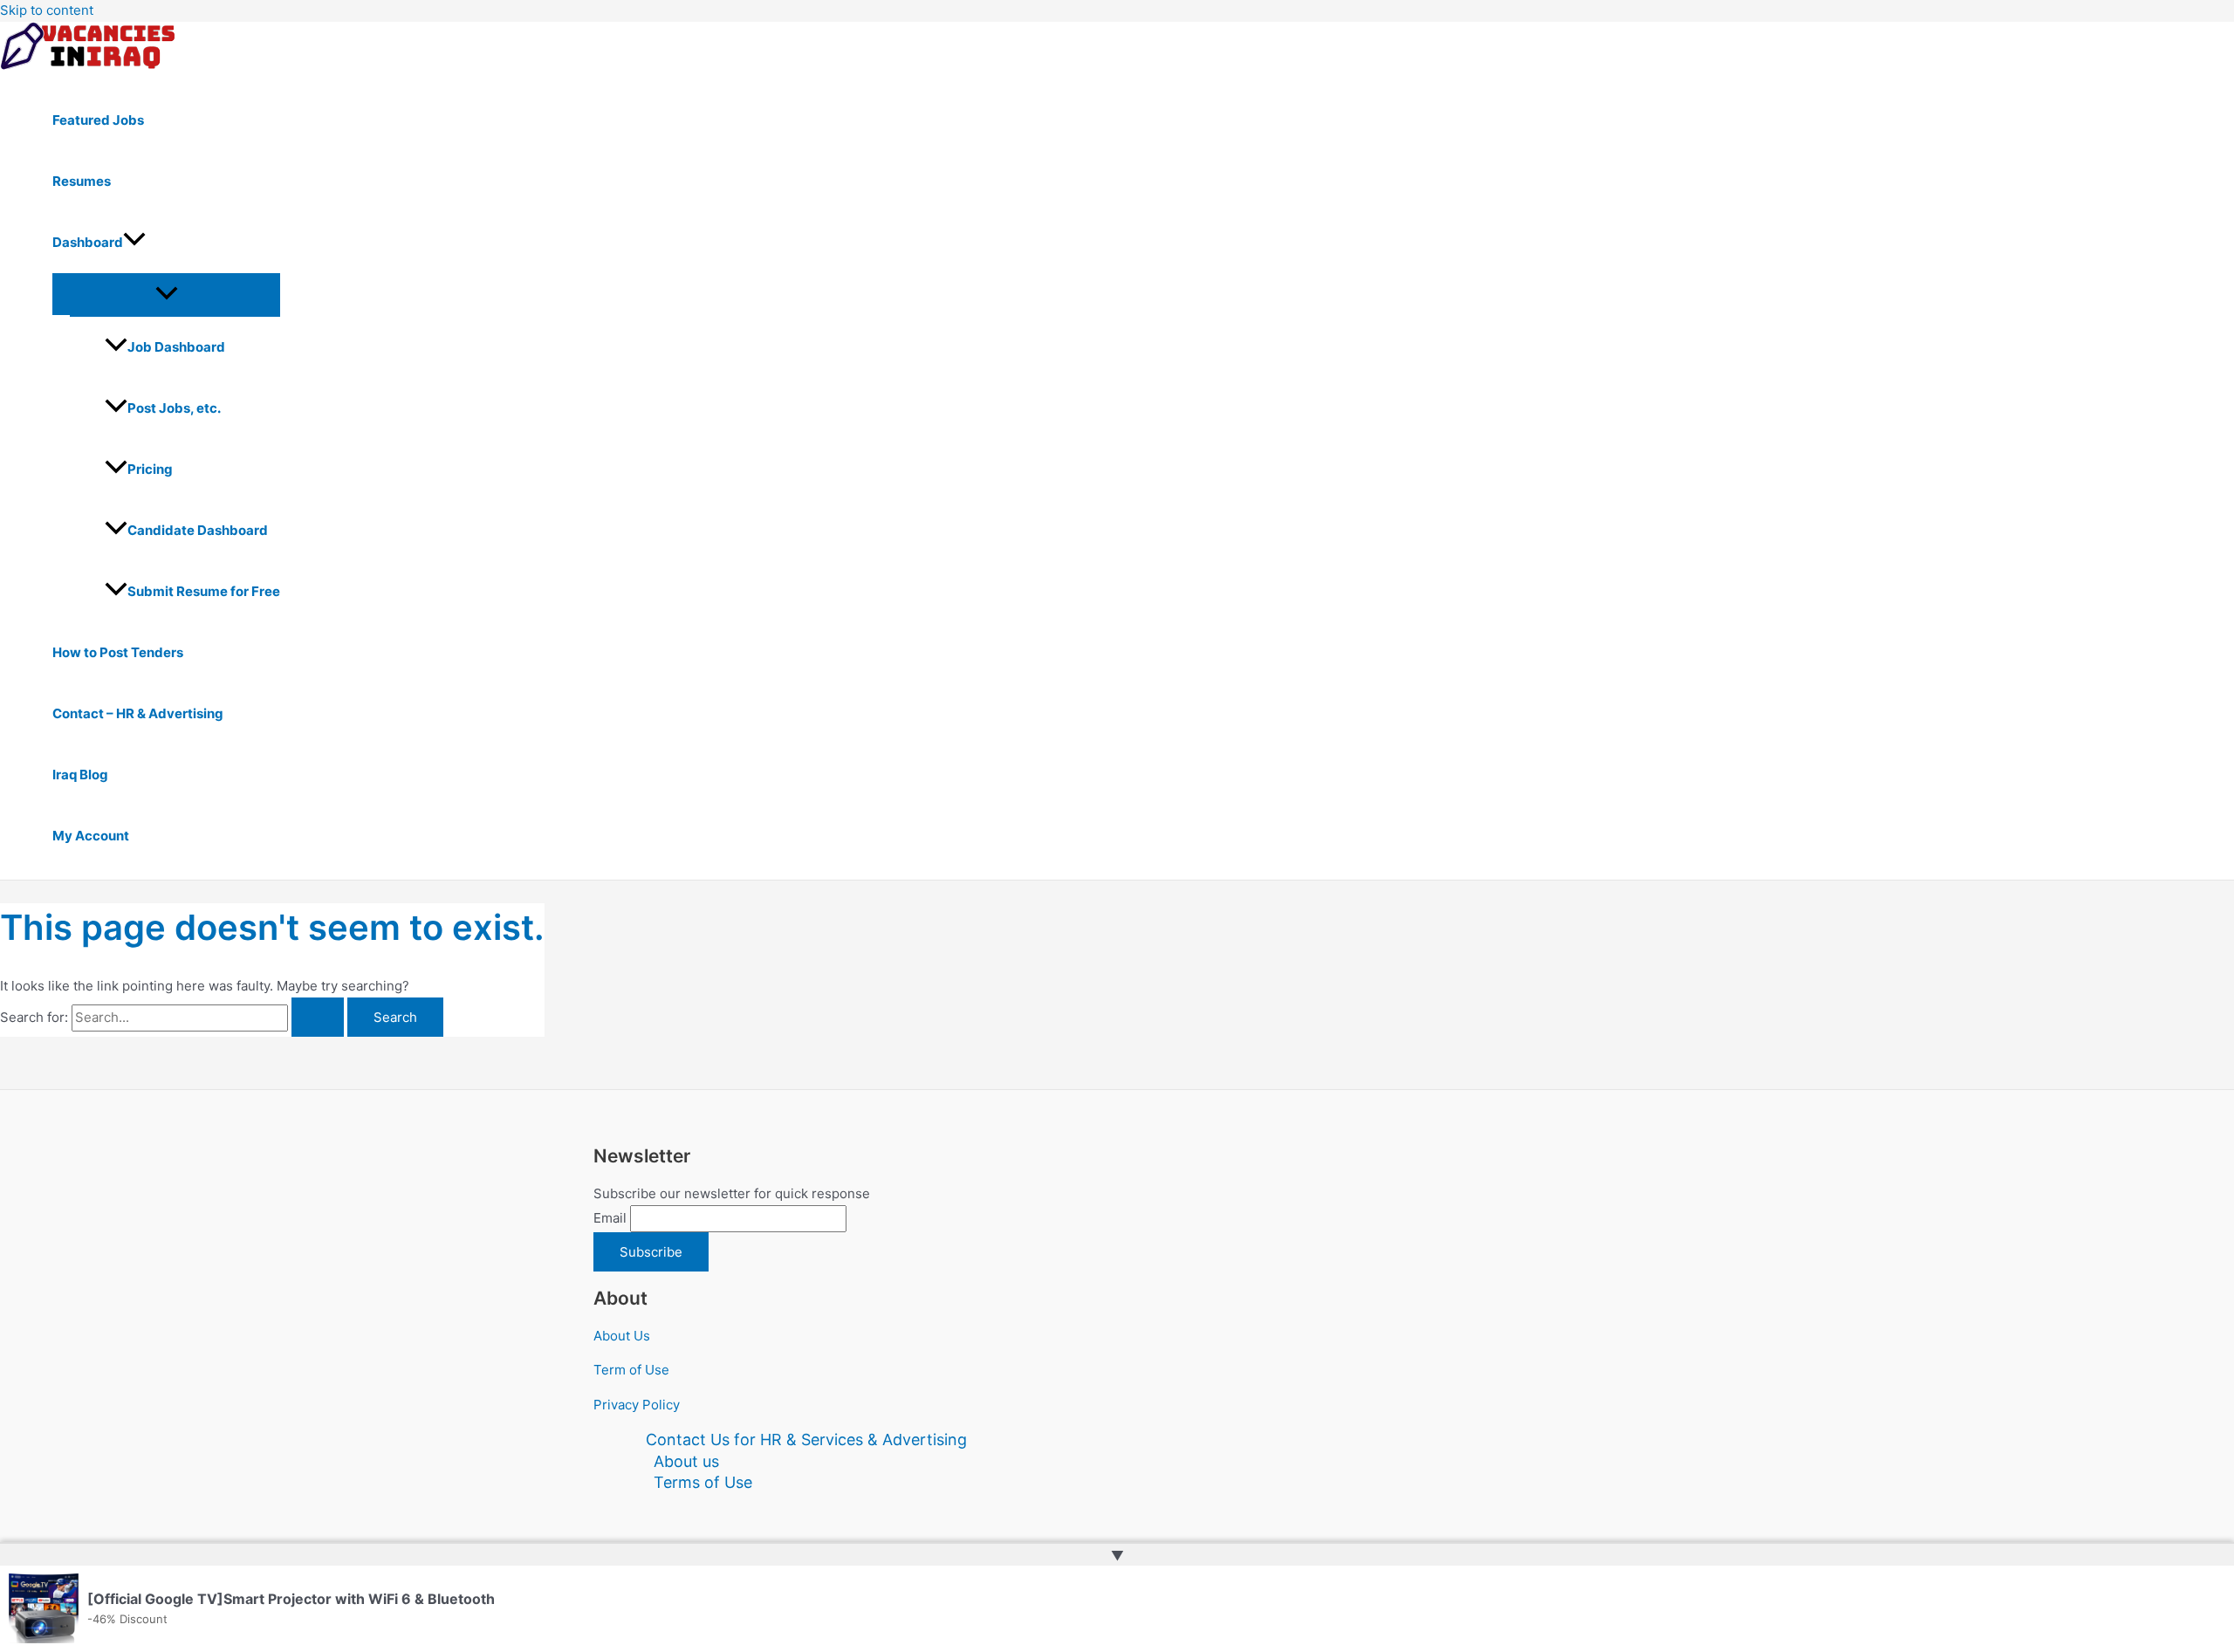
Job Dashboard (176, 347)
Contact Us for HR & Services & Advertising (806, 1440)
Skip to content (47, 10)
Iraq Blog (80, 775)
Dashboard (88, 242)
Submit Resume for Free (204, 591)
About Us (622, 1336)
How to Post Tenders (118, 652)
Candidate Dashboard (198, 530)
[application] (134, 243)
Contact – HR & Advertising (138, 713)
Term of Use (631, 1370)
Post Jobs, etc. (174, 408)
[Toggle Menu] (166, 294)
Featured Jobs (98, 120)
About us (686, 1461)
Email (610, 1218)
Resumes (82, 181)
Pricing (150, 469)
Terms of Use (703, 1482)
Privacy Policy (637, 1405)
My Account (91, 836)
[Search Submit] (318, 1017)
